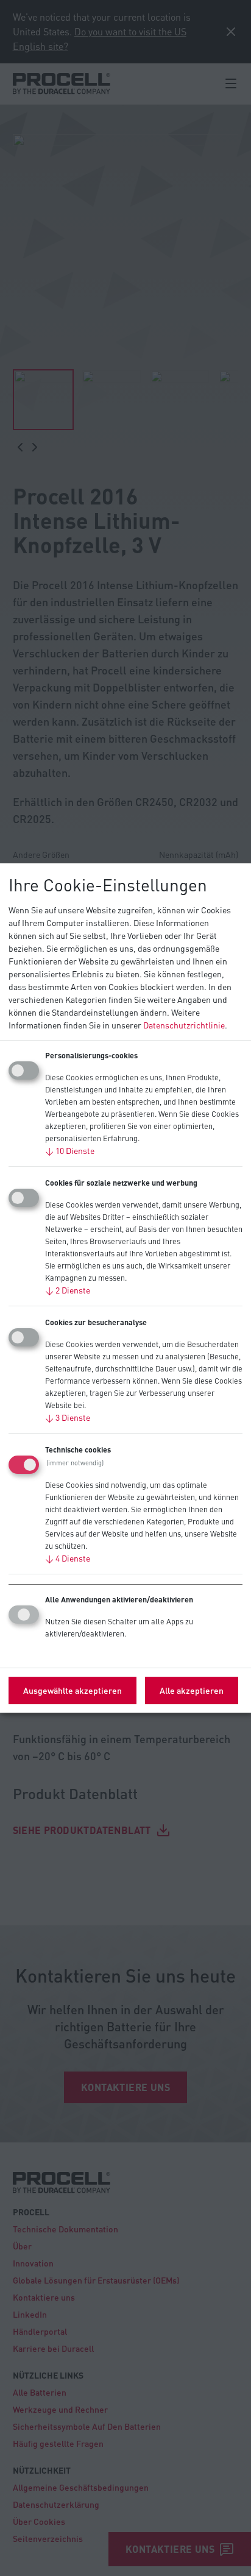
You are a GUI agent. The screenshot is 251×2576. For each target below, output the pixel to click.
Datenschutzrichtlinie (184, 1025)
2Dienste (68, 1290)
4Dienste (68, 1558)
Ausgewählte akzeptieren (72, 1690)
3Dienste (68, 1417)
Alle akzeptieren (192, 1690)
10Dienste (70, 1150)
